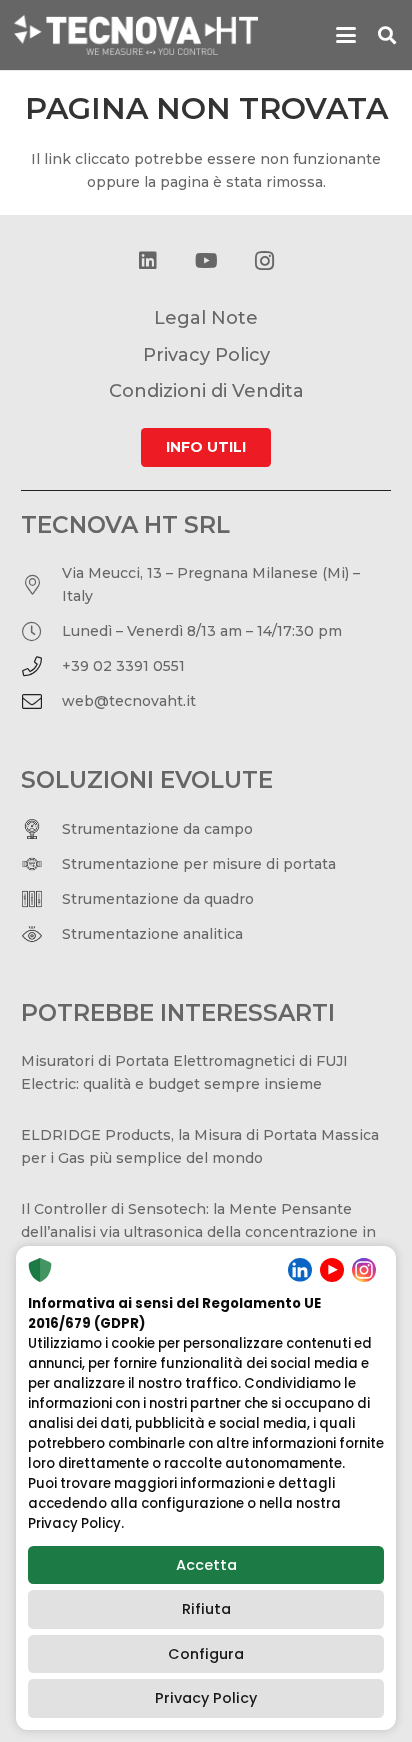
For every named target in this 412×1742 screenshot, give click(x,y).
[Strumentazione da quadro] (41, 899)
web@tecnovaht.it (129, 701)
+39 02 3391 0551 (123, 666)
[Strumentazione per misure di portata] (41, 864)
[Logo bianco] (136, 35)
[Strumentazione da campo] (41, 829)
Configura (206, 1654)
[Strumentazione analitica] (41, 934)
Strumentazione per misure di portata (199, 864)
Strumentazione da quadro (158, 899)
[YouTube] (206, 261)
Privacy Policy (206, 1698)
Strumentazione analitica (152, 934)
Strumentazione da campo (157, 829)
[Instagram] (264, 261)
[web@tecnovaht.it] (41, 702)
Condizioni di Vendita (206, 391)
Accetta (206, 1565)
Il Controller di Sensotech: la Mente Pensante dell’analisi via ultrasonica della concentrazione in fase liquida (198, 1232)
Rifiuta (206, 1609)
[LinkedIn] (148, 261)
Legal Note (206, 318)
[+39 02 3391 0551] (41, 667)
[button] (346, 35)
